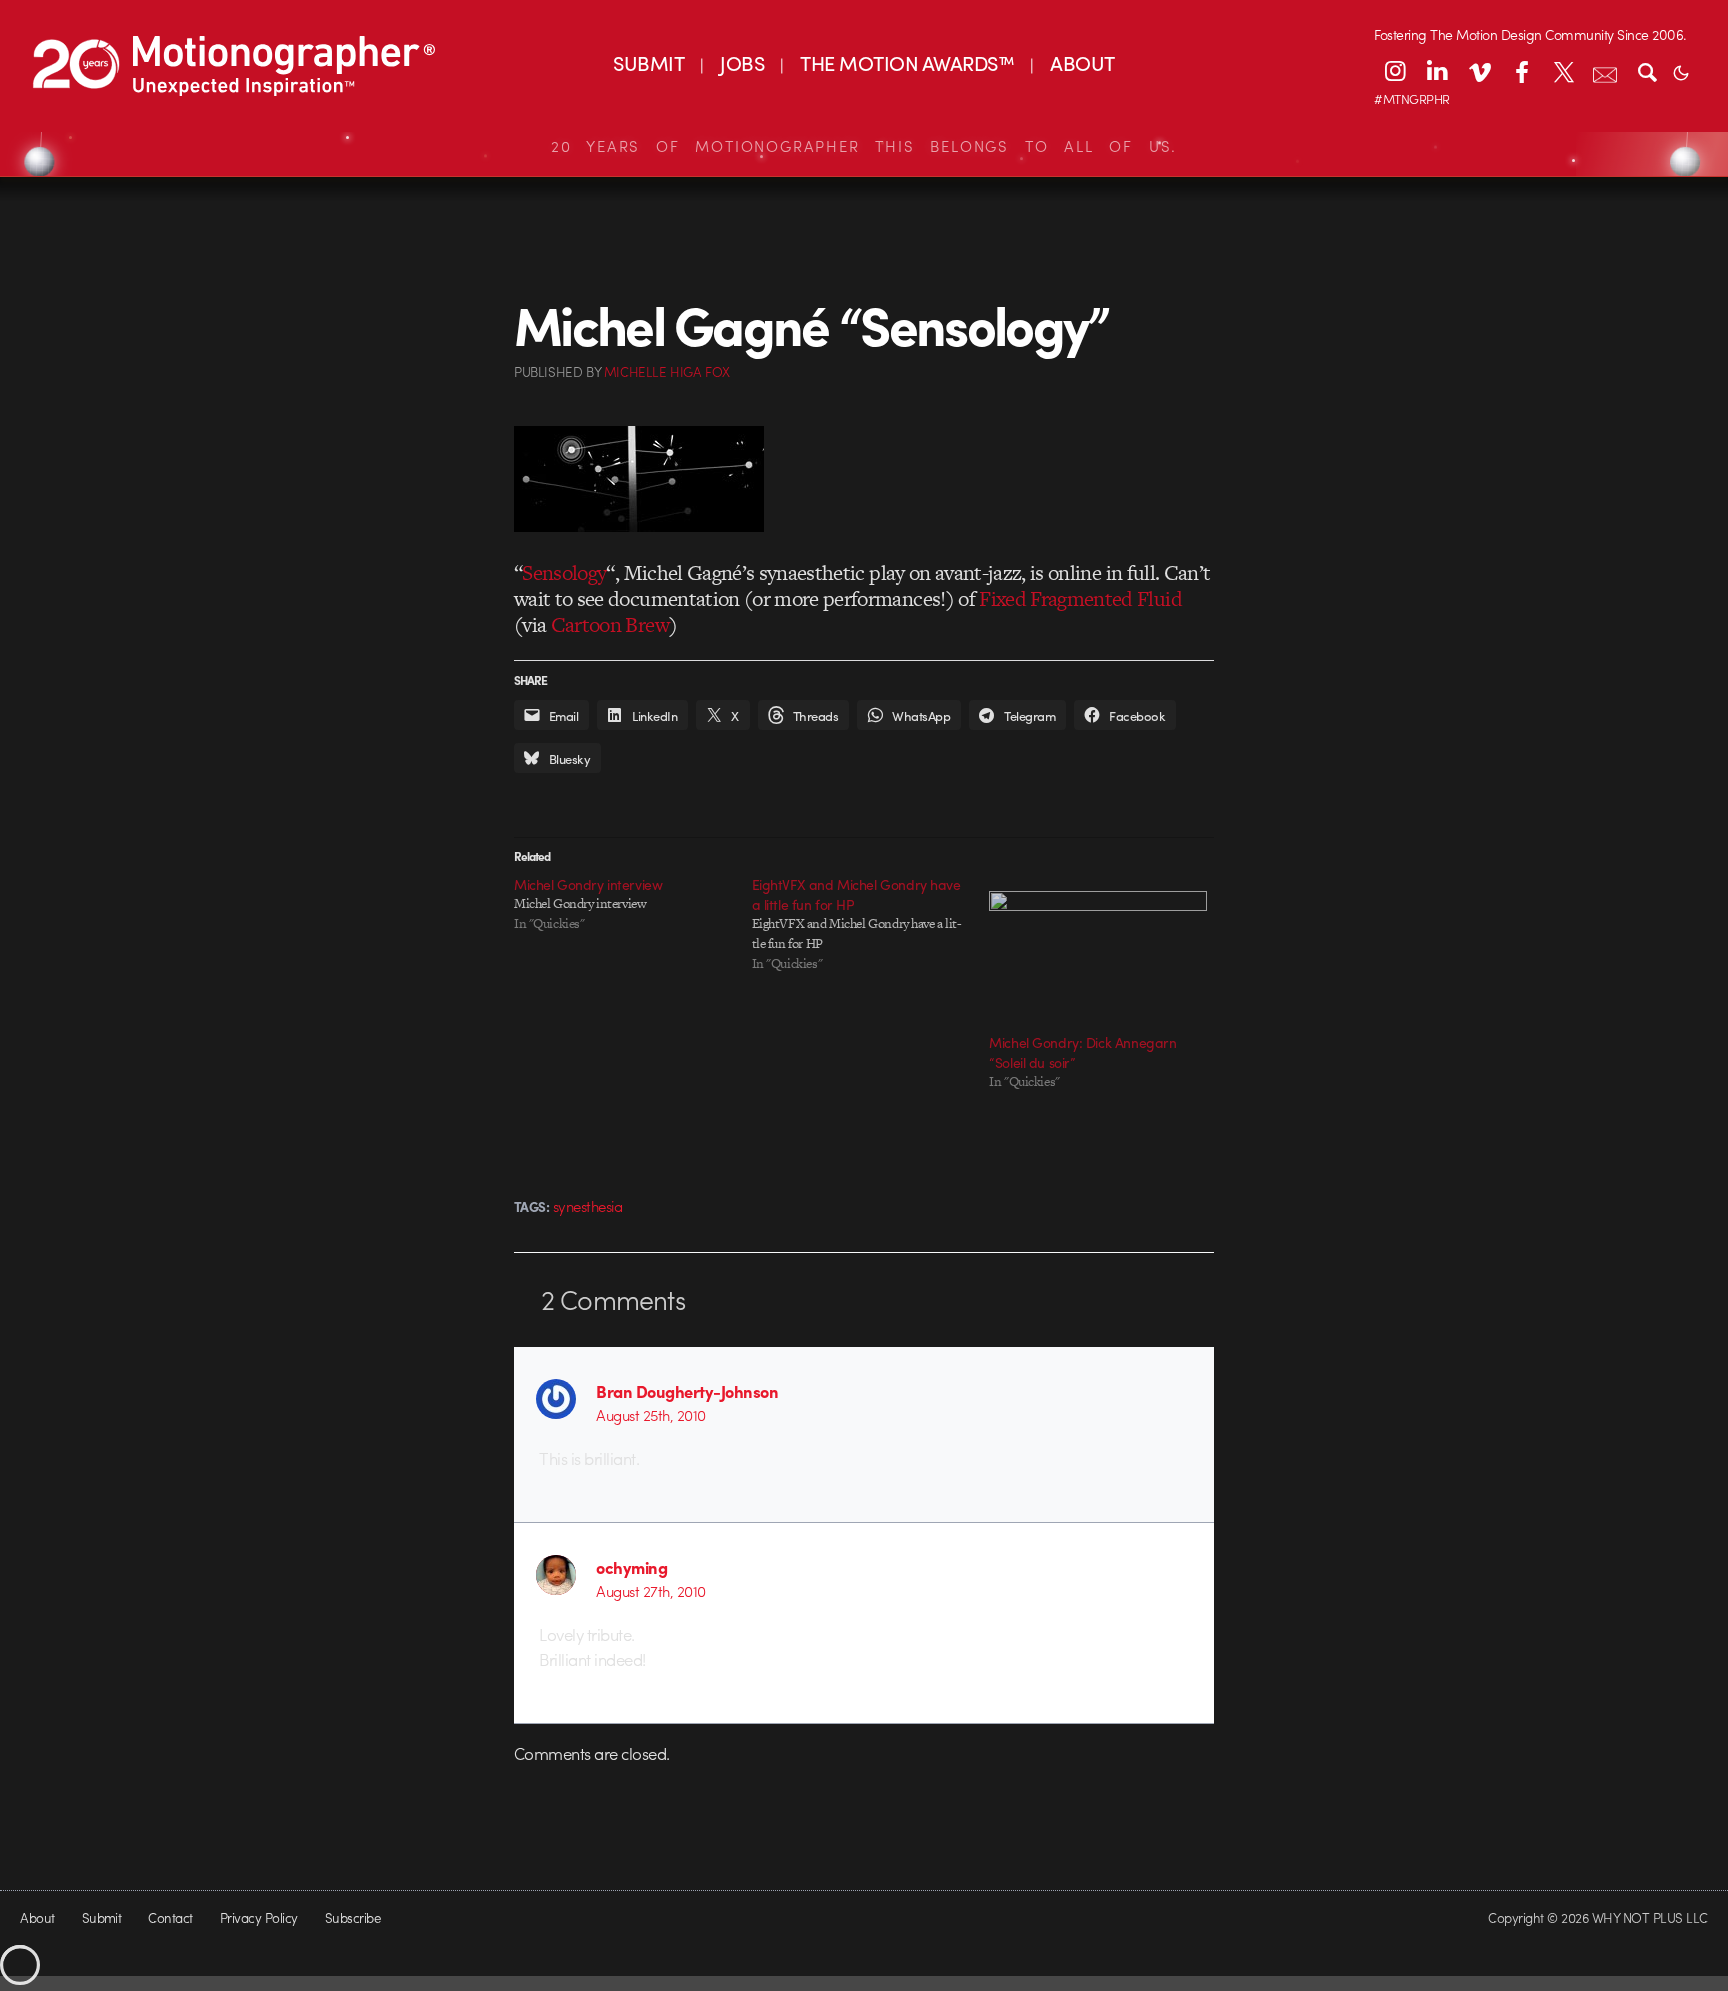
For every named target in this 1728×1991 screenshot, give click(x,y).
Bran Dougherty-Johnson (687, 1391)
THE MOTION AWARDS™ (907, 62)
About (37, 1917)
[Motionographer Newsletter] (1605, 71)
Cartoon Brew (610, 624)
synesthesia (587, 1206)
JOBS (742, 62)
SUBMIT (648, 62)
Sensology (564, 572)
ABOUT (1082, 62)
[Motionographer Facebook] (1521, 71)
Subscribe (352, 1917)
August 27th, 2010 (650, 1591)
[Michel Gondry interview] (633, 904)
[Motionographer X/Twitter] (1563, 71)
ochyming (631, 1567)
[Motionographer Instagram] (1395, 71)
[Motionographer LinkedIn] (1437, 71)
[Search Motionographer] (1647, 71)
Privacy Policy (259, 1917)
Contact (170, 1917)
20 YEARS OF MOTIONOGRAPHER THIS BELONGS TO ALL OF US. (864, 146)
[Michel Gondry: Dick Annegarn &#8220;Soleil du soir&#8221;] (1098, 953)
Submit (102, 1917)
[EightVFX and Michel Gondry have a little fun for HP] (871, 924)
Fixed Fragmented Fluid (1080, 598)
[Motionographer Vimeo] (1479, 71)
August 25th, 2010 (650, 1415)
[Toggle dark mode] (1681, 71)
